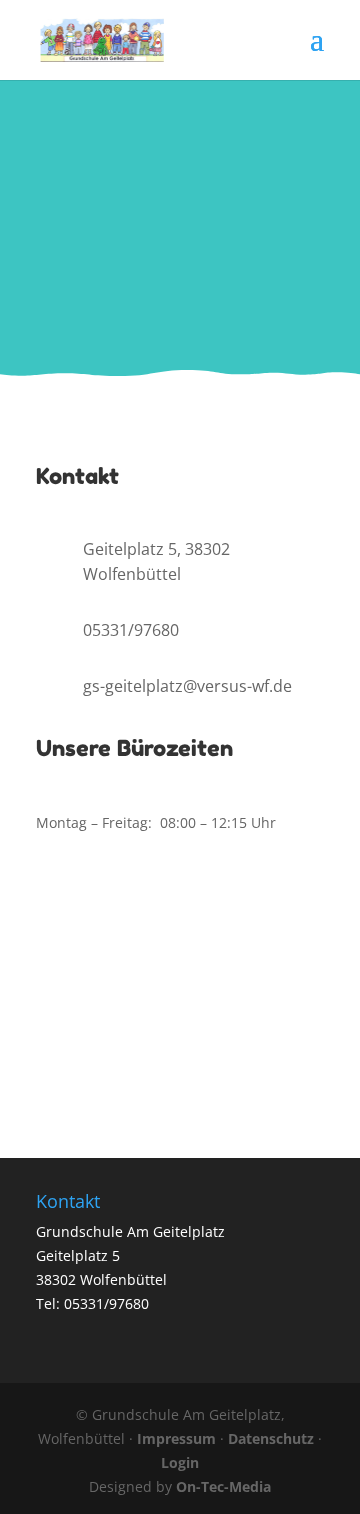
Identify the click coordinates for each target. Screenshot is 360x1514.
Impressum (176, 1438)
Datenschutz (271, 1438)
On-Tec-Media (223, 1486)
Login (180, 1462)
